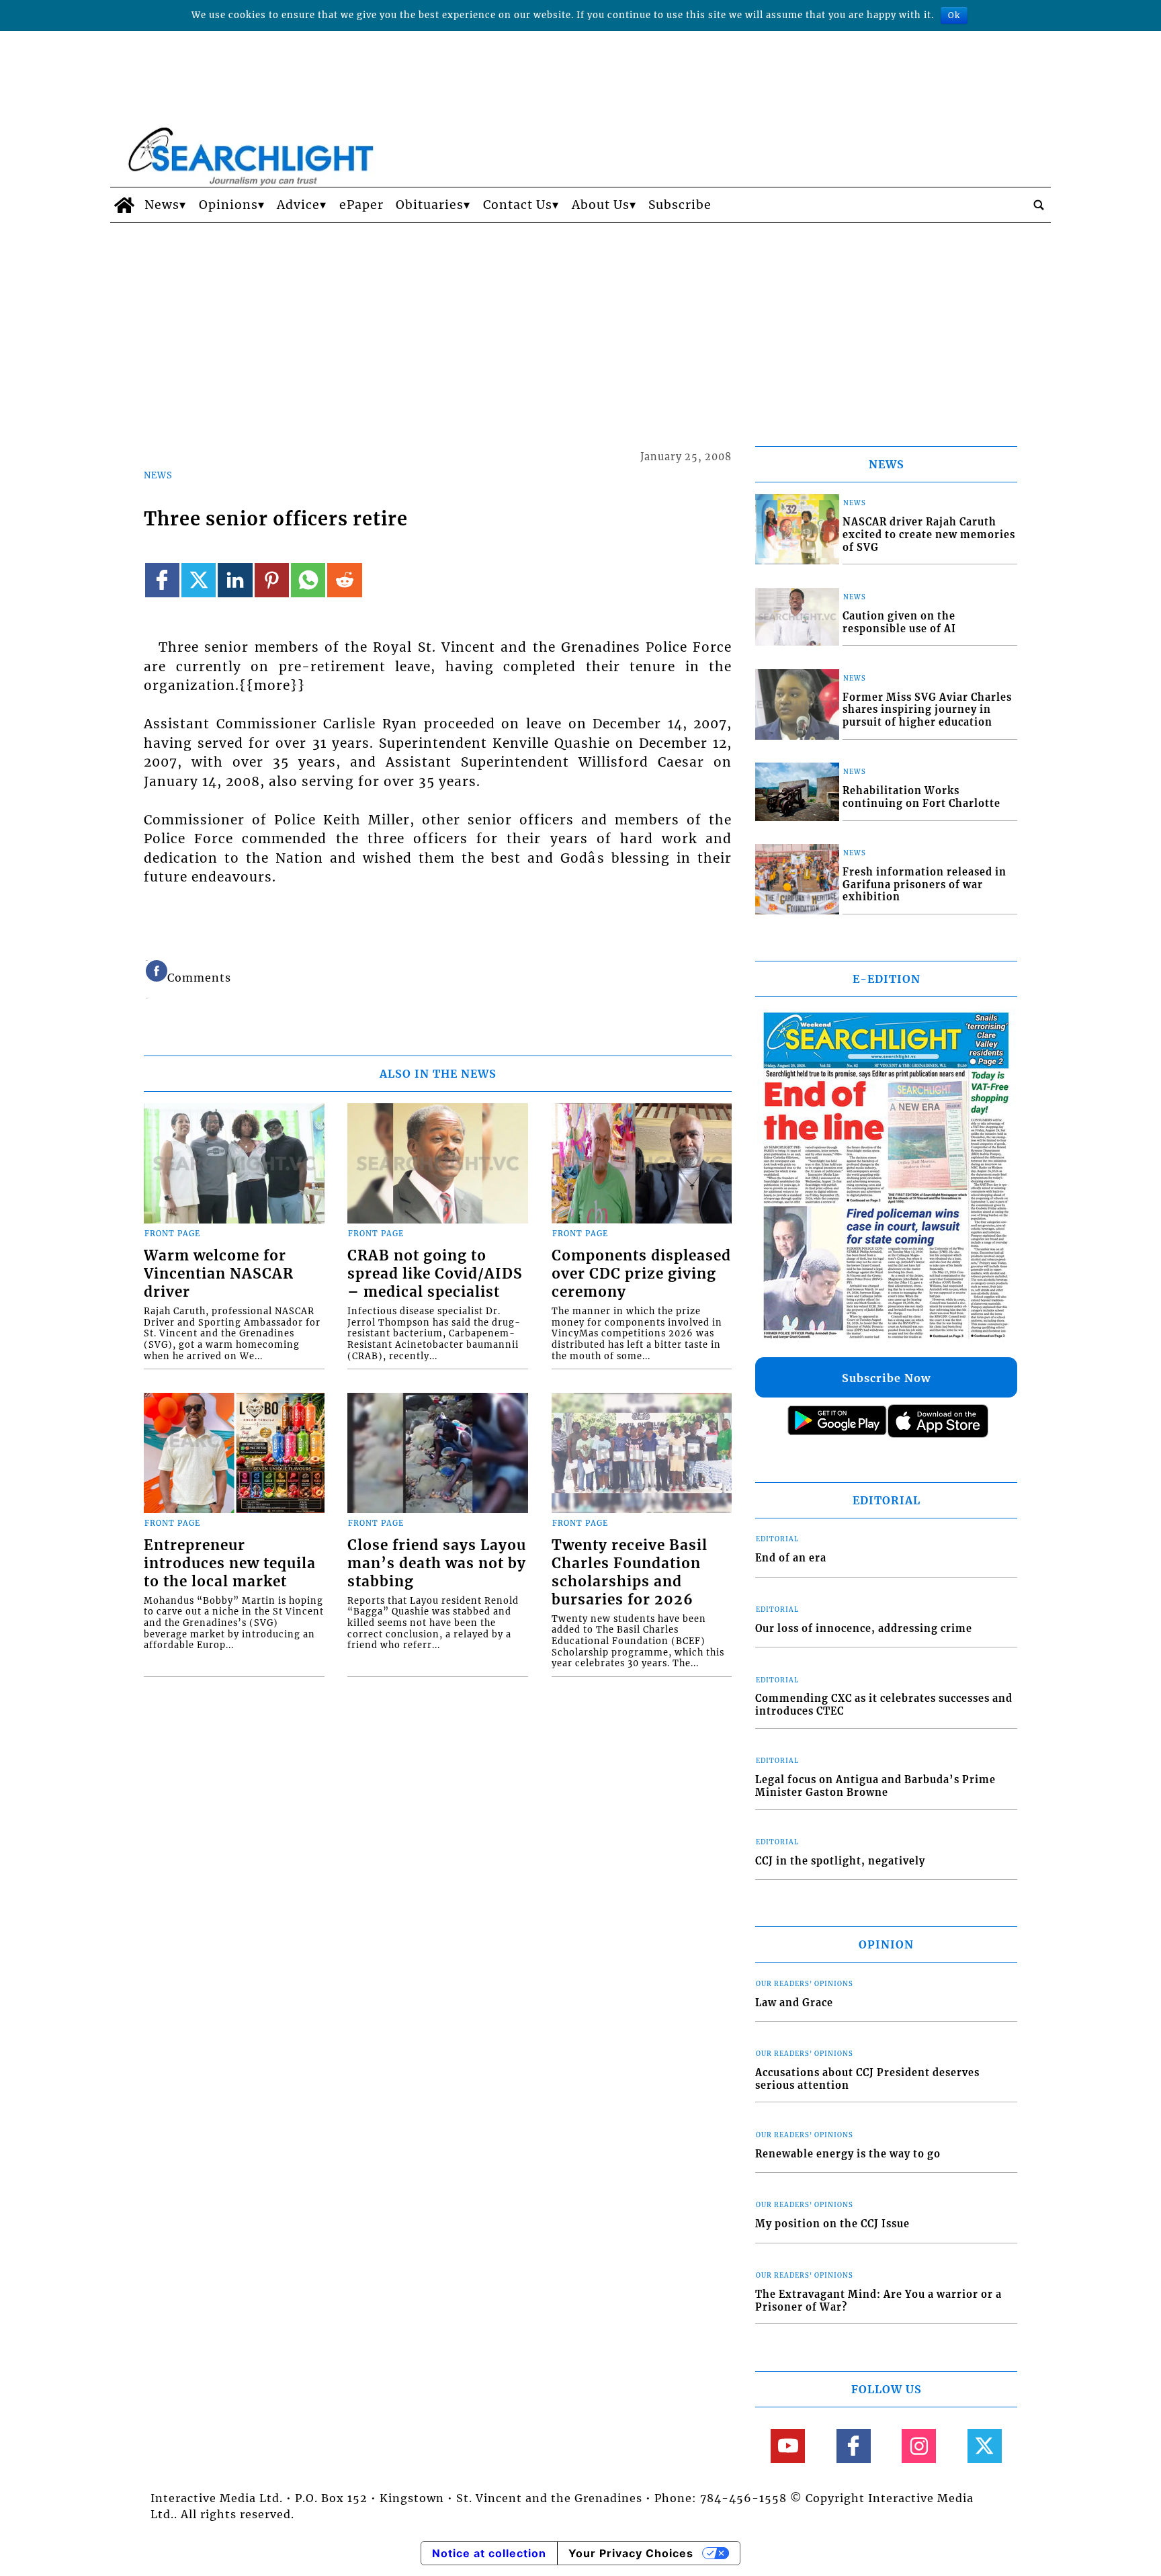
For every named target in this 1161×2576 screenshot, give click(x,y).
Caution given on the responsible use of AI (899, 622)
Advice (298, 205)
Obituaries (430, 205)
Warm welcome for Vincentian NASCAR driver (219, 1274)
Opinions (228, 205)
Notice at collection (489, 2553)
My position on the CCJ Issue (832, 2224)
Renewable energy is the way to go (848, 2154)
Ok (954, 15)
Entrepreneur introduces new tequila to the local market (230, 1563)
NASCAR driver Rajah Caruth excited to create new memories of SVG (929, 534)
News (162, 205)
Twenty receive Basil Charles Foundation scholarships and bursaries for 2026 (630, 1573)
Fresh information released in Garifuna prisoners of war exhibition (924, 885)
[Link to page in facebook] (162, 580)
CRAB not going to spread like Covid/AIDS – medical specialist (435, 1274)
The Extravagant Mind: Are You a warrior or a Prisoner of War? (878, 2301)
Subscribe (680, 205)
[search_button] (1039, 205)
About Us (601, 205)
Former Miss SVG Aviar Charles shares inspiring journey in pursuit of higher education (927, 710)
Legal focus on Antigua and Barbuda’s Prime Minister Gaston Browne (875, 1786)
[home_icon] (124, 205)
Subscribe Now (886, 1378)
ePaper (361, 205)
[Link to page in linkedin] (235, 580)
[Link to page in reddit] (344, 580)
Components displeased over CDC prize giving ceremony (641, 1274)
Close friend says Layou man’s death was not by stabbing (437, 1563)
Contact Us (518, 205)
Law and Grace (794, 2003)
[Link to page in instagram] (919, 2446)
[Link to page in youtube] (788, 2446)
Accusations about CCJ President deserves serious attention (867, 2079)
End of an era (791, 1558)
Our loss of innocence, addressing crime (864, 1629)
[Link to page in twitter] (199, 580)
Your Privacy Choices (631, 2553)
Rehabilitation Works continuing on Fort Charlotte (921, 797)
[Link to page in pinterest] (272, 580)
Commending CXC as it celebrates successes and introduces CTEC (884, 1705)
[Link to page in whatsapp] (308, 580)
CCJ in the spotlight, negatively (840, 1861)
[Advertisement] (580, 324)
